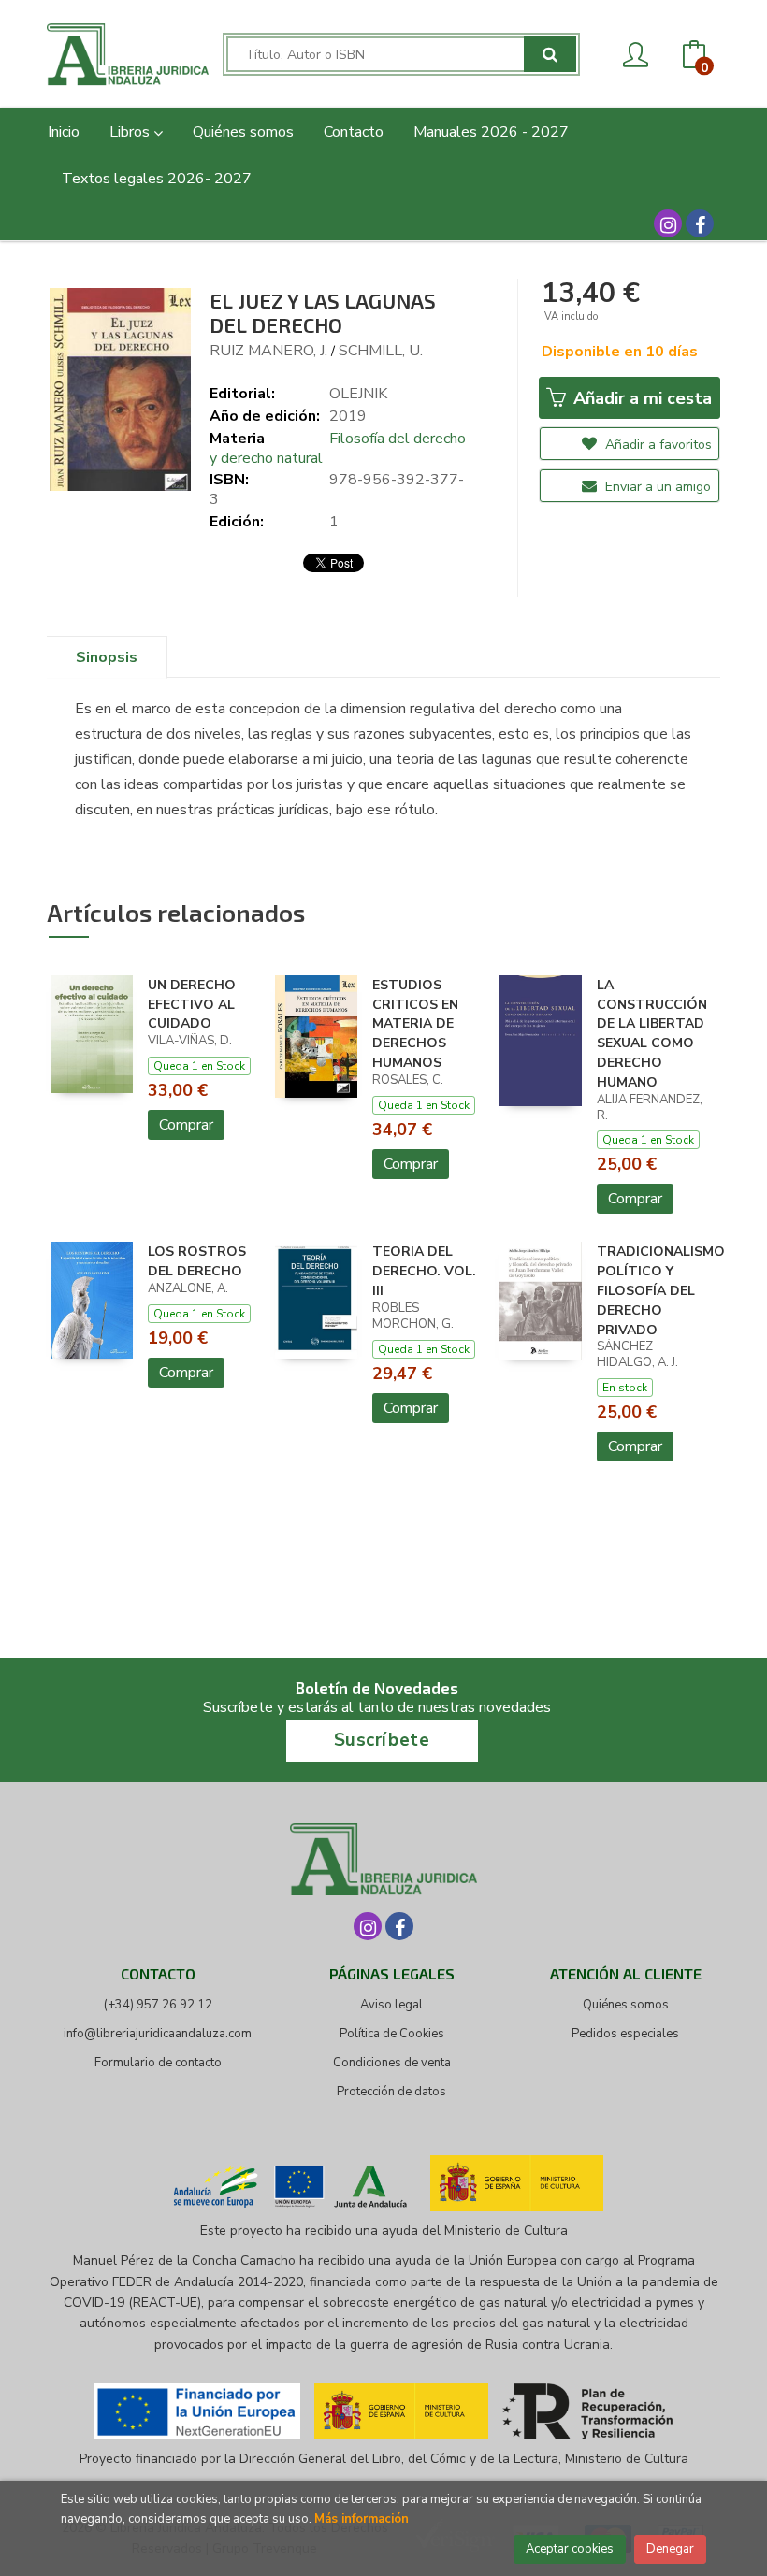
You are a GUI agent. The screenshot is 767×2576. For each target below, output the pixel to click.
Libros (131, 132)
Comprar (186, 1125)
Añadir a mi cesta (640, 398)
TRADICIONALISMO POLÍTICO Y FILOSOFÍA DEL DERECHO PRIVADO (661, 1290)
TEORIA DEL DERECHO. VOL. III (424, 1271)
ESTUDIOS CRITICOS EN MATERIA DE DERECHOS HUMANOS (415, 1024)
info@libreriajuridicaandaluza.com (158, 2034)
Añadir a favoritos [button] (657, 445)
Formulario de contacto (158, 2063)
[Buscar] (550, 54)
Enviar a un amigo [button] (656, 487)
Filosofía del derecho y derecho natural (338, 448)
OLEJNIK (358, 394)
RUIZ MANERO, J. (268, 351)
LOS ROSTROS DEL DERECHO (197, 1261)
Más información (362, 2519)
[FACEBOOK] (700, 223)
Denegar (670, 2549)
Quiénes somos (626, 2005)
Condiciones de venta (392, 2063)
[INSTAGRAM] (668, 223)
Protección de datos (391, 2092)
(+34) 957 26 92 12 (158, 2005)
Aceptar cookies (570, 2549)
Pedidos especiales (625, 2034)
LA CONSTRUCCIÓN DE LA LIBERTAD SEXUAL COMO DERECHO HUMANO (652, 1034)
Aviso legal (391, 2005)
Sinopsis (107, 657)
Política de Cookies (392, 2034)
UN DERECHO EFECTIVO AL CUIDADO (192, 1005)
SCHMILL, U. (381, 351)
